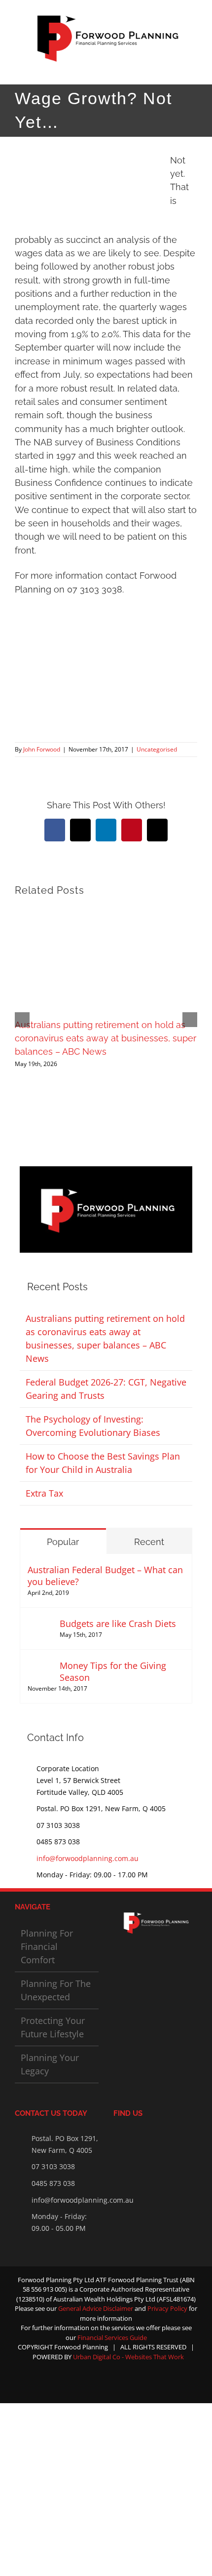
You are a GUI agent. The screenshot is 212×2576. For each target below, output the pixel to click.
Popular (63, 1542)
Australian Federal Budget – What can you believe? (105, 1576)
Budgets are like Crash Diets (118, 1624)
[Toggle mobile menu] (193, 69)
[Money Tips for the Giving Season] (40, 1666)
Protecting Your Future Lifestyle (53, 2027)
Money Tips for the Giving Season (113, 1671)
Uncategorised (157, 749)
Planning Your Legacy (50, 2064)
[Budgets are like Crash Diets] (40, 1624)
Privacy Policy (168, 2308)
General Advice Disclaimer (96, 2308)
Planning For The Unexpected (56, 1990)
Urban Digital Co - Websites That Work (128, 2357)
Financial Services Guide (112, 2338)
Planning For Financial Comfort (47, 1946)
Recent (149, 1542)
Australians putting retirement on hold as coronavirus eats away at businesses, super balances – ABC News (106, 1038)
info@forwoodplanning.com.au (88, 1858)
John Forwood (42, 749)
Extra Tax (44, 1493)
